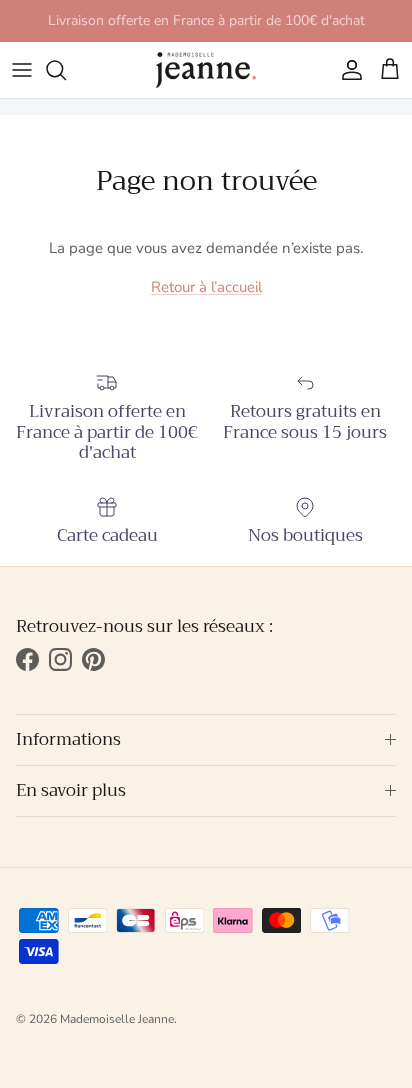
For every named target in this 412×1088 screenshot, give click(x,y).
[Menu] (22, 70)
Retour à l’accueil (206, 287)
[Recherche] (66, 70)
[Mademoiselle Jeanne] (206, 70)
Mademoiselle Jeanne (117, 1019)
